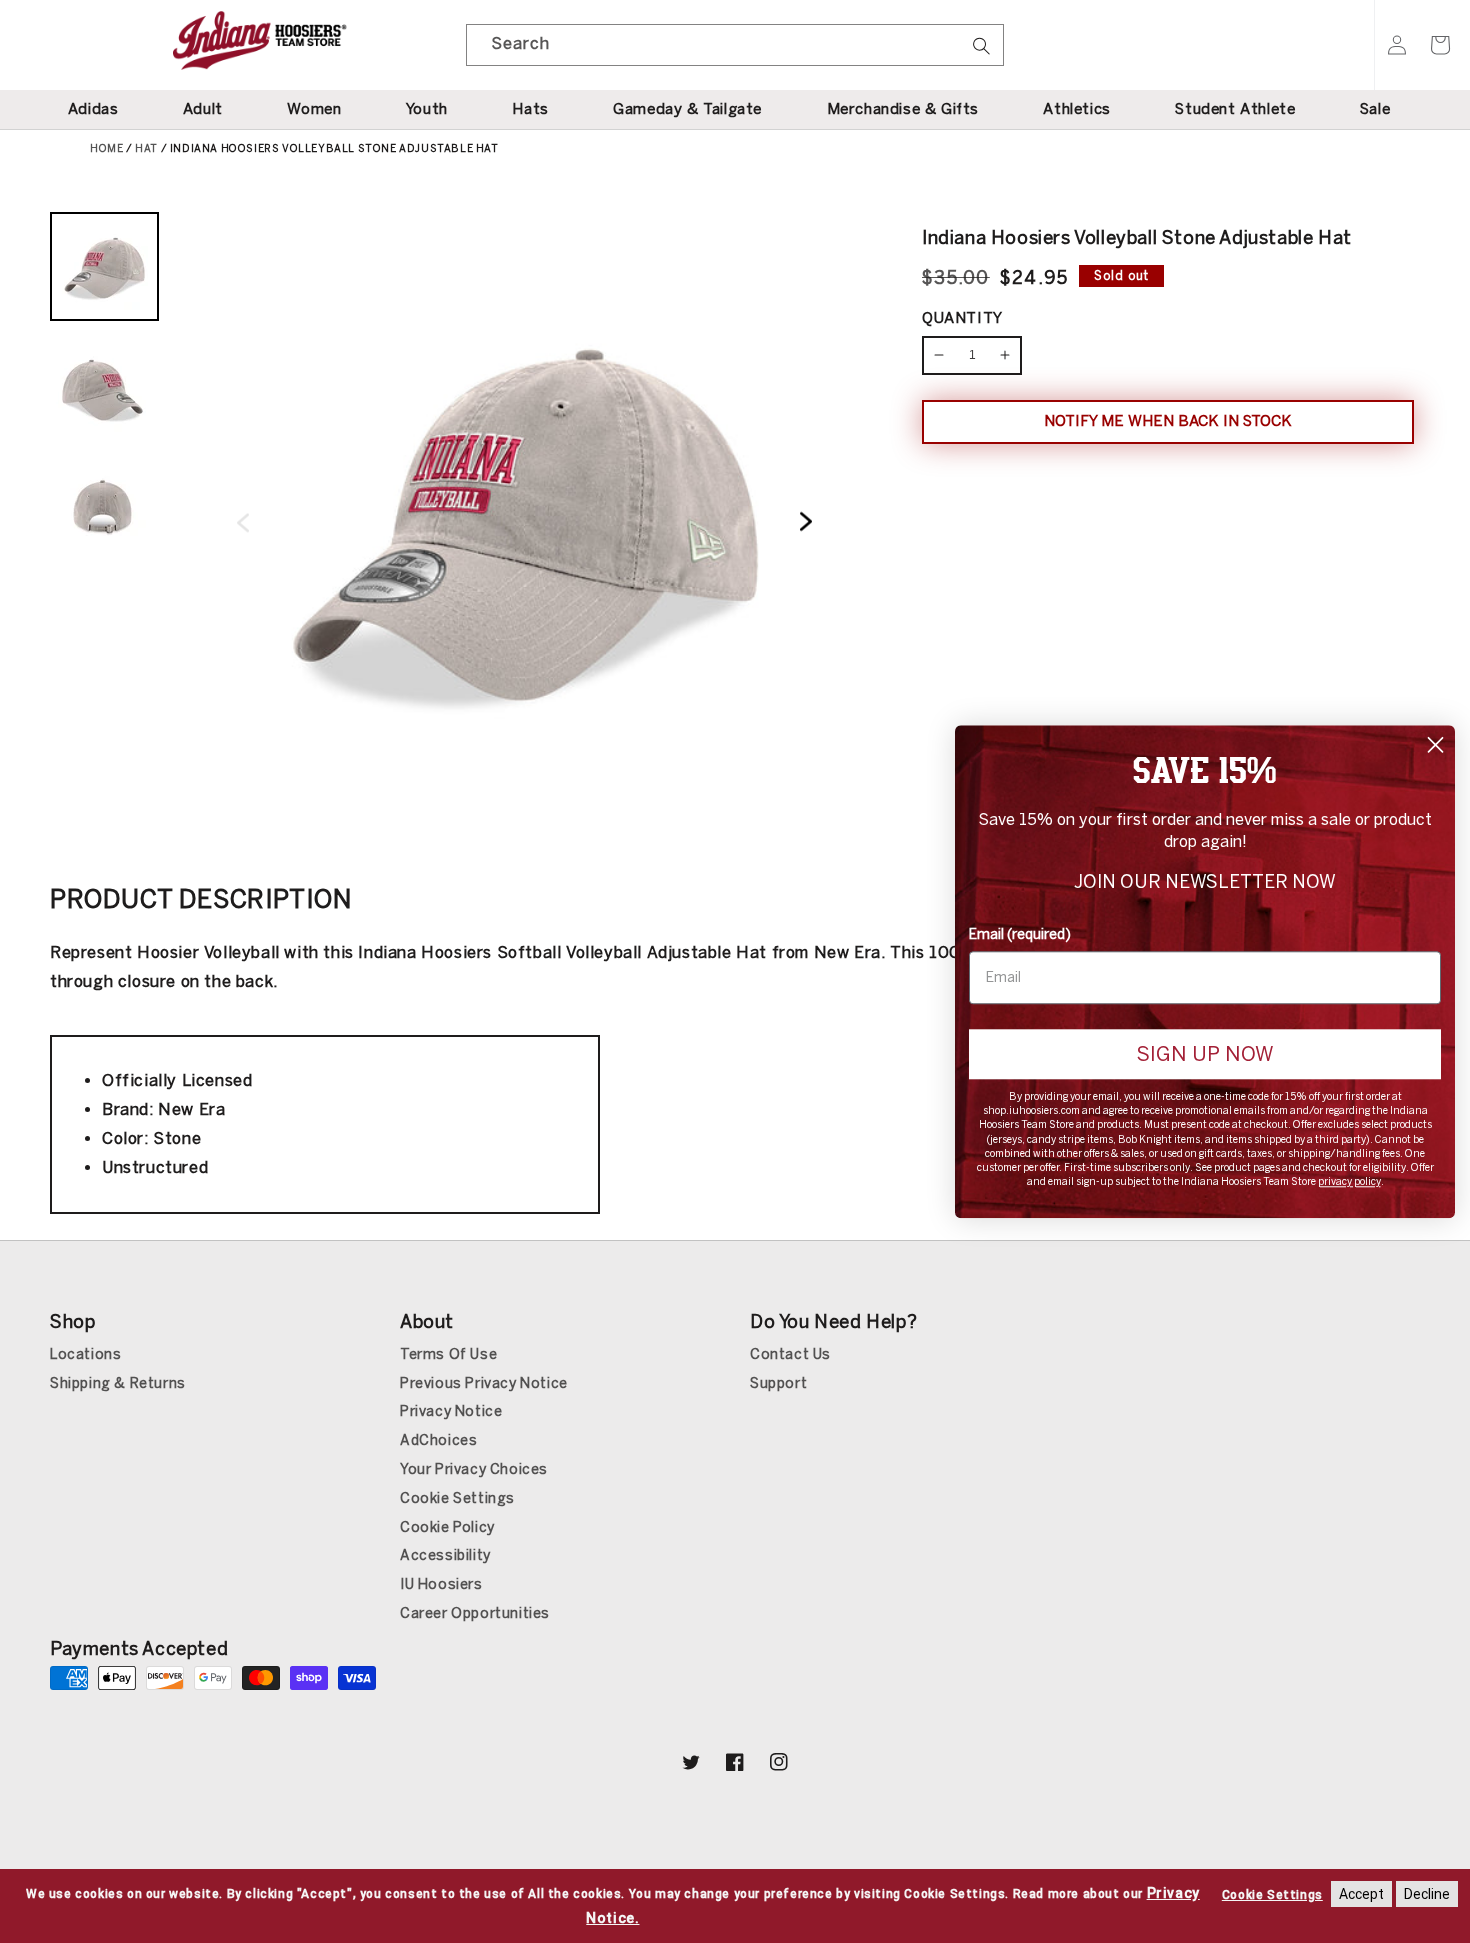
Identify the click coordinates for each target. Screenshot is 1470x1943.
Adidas (93, 109)
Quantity (962, 318)
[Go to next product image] (806, 523)
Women (314, 109)
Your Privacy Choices (474, 1469)
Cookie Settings (457, 1498)
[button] (1440, 45)
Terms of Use (448, 1354)
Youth (427, 109)
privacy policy (1349, 1182)
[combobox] (735, 45)
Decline (1427, 1894)
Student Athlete (1235, 109)
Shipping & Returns (118, 1383)
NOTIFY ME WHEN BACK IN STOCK (1168, 421)
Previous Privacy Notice (484, 1383)
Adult (203, 109)
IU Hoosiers (441, 1584)
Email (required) (1020, 934)
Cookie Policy (447, 1527)
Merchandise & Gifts (903, 109)
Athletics (1076, 109)
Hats (530, 109)
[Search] (981, 52)
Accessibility (445, 1555)
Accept (1361, 1894)
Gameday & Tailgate (687, 109)
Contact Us (790, 1354)
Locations (85, 1354)
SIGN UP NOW (1205, 1054)
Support (778, 1383)
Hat (146, 149)
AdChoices (438, 1440)
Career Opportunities (475, 1613)
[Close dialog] (1435, 744)
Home (106, 149)
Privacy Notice (451, 1411)
